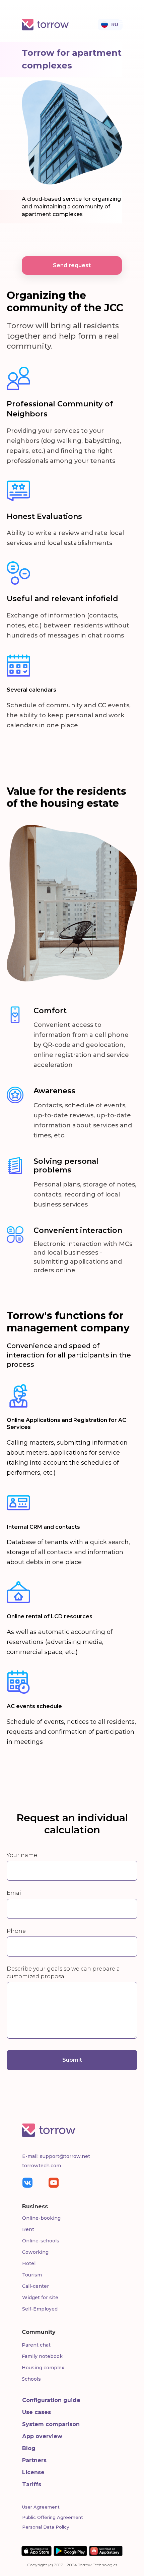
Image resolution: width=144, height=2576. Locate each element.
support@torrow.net (65, 2156)
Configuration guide (51, 2400)
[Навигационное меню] (122, 22)
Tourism (32, 2275)
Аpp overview (42, 2436)
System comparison (51, 2424)
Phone (16, 1931)
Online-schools (41, 2241)
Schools (31, 2379)
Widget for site (40, 2297)
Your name (22, 1855)
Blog (29, 2448)
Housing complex (43, 2368)
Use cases (37, 2412)
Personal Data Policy (46, 2527)
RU (115, 24)
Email (15, 1893)
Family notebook (42, 2356)
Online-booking (41, 2218)
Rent (28, 2229)
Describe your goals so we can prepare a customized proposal (63, 1973)
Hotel (29, 2263)
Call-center (35, 2286)
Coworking (35, 2252)
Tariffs (32, 2484)
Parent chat (36, 2345)
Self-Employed (40, 2309)
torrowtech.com (42, 2166)
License (33, 2472)
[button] (72, 265)
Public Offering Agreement (53, 2517)
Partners (34, 2460)
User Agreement (41, 2507)
